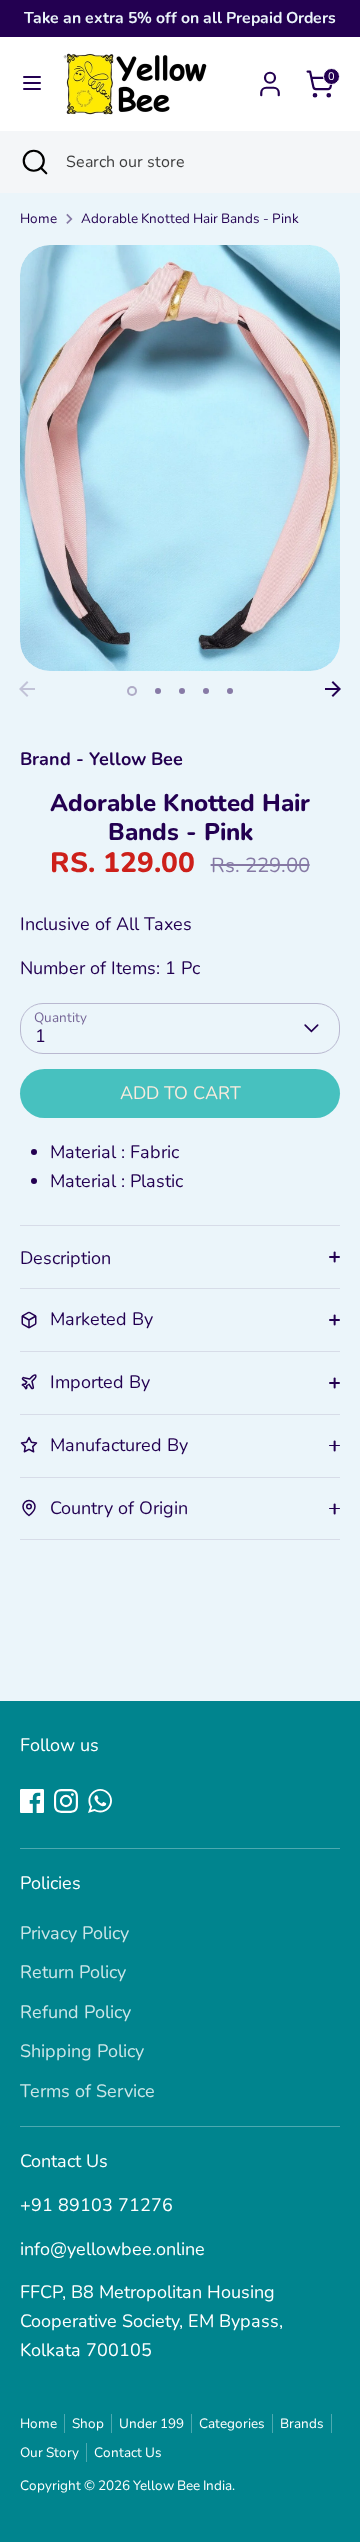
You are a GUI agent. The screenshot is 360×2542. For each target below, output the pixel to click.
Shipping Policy (82, 2051)
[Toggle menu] (32, 83)
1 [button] (132, 691)
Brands (302, 2423)
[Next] (333, 689)
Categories (232, 2423)
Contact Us (128, 2452)
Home (38, 218)
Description (65, 1258)
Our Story (49, 2452)
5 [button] (230, 691)
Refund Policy (75, 2012)
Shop (88, 2423)
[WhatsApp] (100, 1801)
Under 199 (151, 2423)
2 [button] (158, 691)
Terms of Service (87, 2091)
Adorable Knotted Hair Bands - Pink (190, 218)
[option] (180, 458)
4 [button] (206, 691)
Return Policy (73, 1972)
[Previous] (27, 689)
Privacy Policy (74, 1933)
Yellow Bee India (182, 2485)
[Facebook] (32, 1801)
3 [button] (182, 691)
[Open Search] (33, 162)
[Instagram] (66, 1801)
